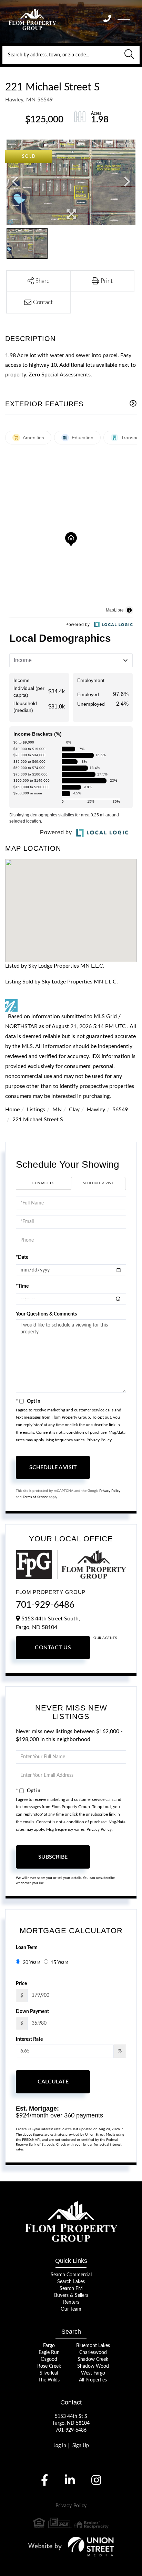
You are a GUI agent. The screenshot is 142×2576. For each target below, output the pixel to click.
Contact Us (43, 1183)
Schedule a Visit (98, 1183)
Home (12, 1110)
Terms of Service (35, 1497)
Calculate (53, 2082)
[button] (129, 55)
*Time (22, 1286)
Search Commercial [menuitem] (71, 2275)
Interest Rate (29, 2039)
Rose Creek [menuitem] (49, 2366)
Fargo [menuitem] (49, 2346)
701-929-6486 (45, 1605)
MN (57, 1110)
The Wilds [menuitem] (49, 2380)
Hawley (96, 1110)
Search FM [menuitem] (71, 2289)
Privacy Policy (99, 1440)
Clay (74, 1110)
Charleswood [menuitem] (93, 2353)
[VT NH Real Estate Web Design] (71, 2546)
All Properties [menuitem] (93, 2380)
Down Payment (32, 2012)
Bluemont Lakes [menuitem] (93, 2346)
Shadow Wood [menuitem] (93, 2366)
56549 (120, 1110)
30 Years (32, 1963)
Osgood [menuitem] (49, 2359)
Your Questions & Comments (46, 1314)
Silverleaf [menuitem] (49, 2373)
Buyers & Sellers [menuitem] (71, 2296)
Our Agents (105, 1638)
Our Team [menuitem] (71, 2309)
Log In (60, 2446)
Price (21, 1984)
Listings (36, 1110)
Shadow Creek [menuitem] (93, 2359)
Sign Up (81, 2446)
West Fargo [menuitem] (93, 2373)
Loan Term (27, 1948)
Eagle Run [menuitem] (49, 2353)
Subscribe (53, 1857)
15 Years (59, 1963)
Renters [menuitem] (71, 2302)
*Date (22, 1257)
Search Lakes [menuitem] (71, 2282)
